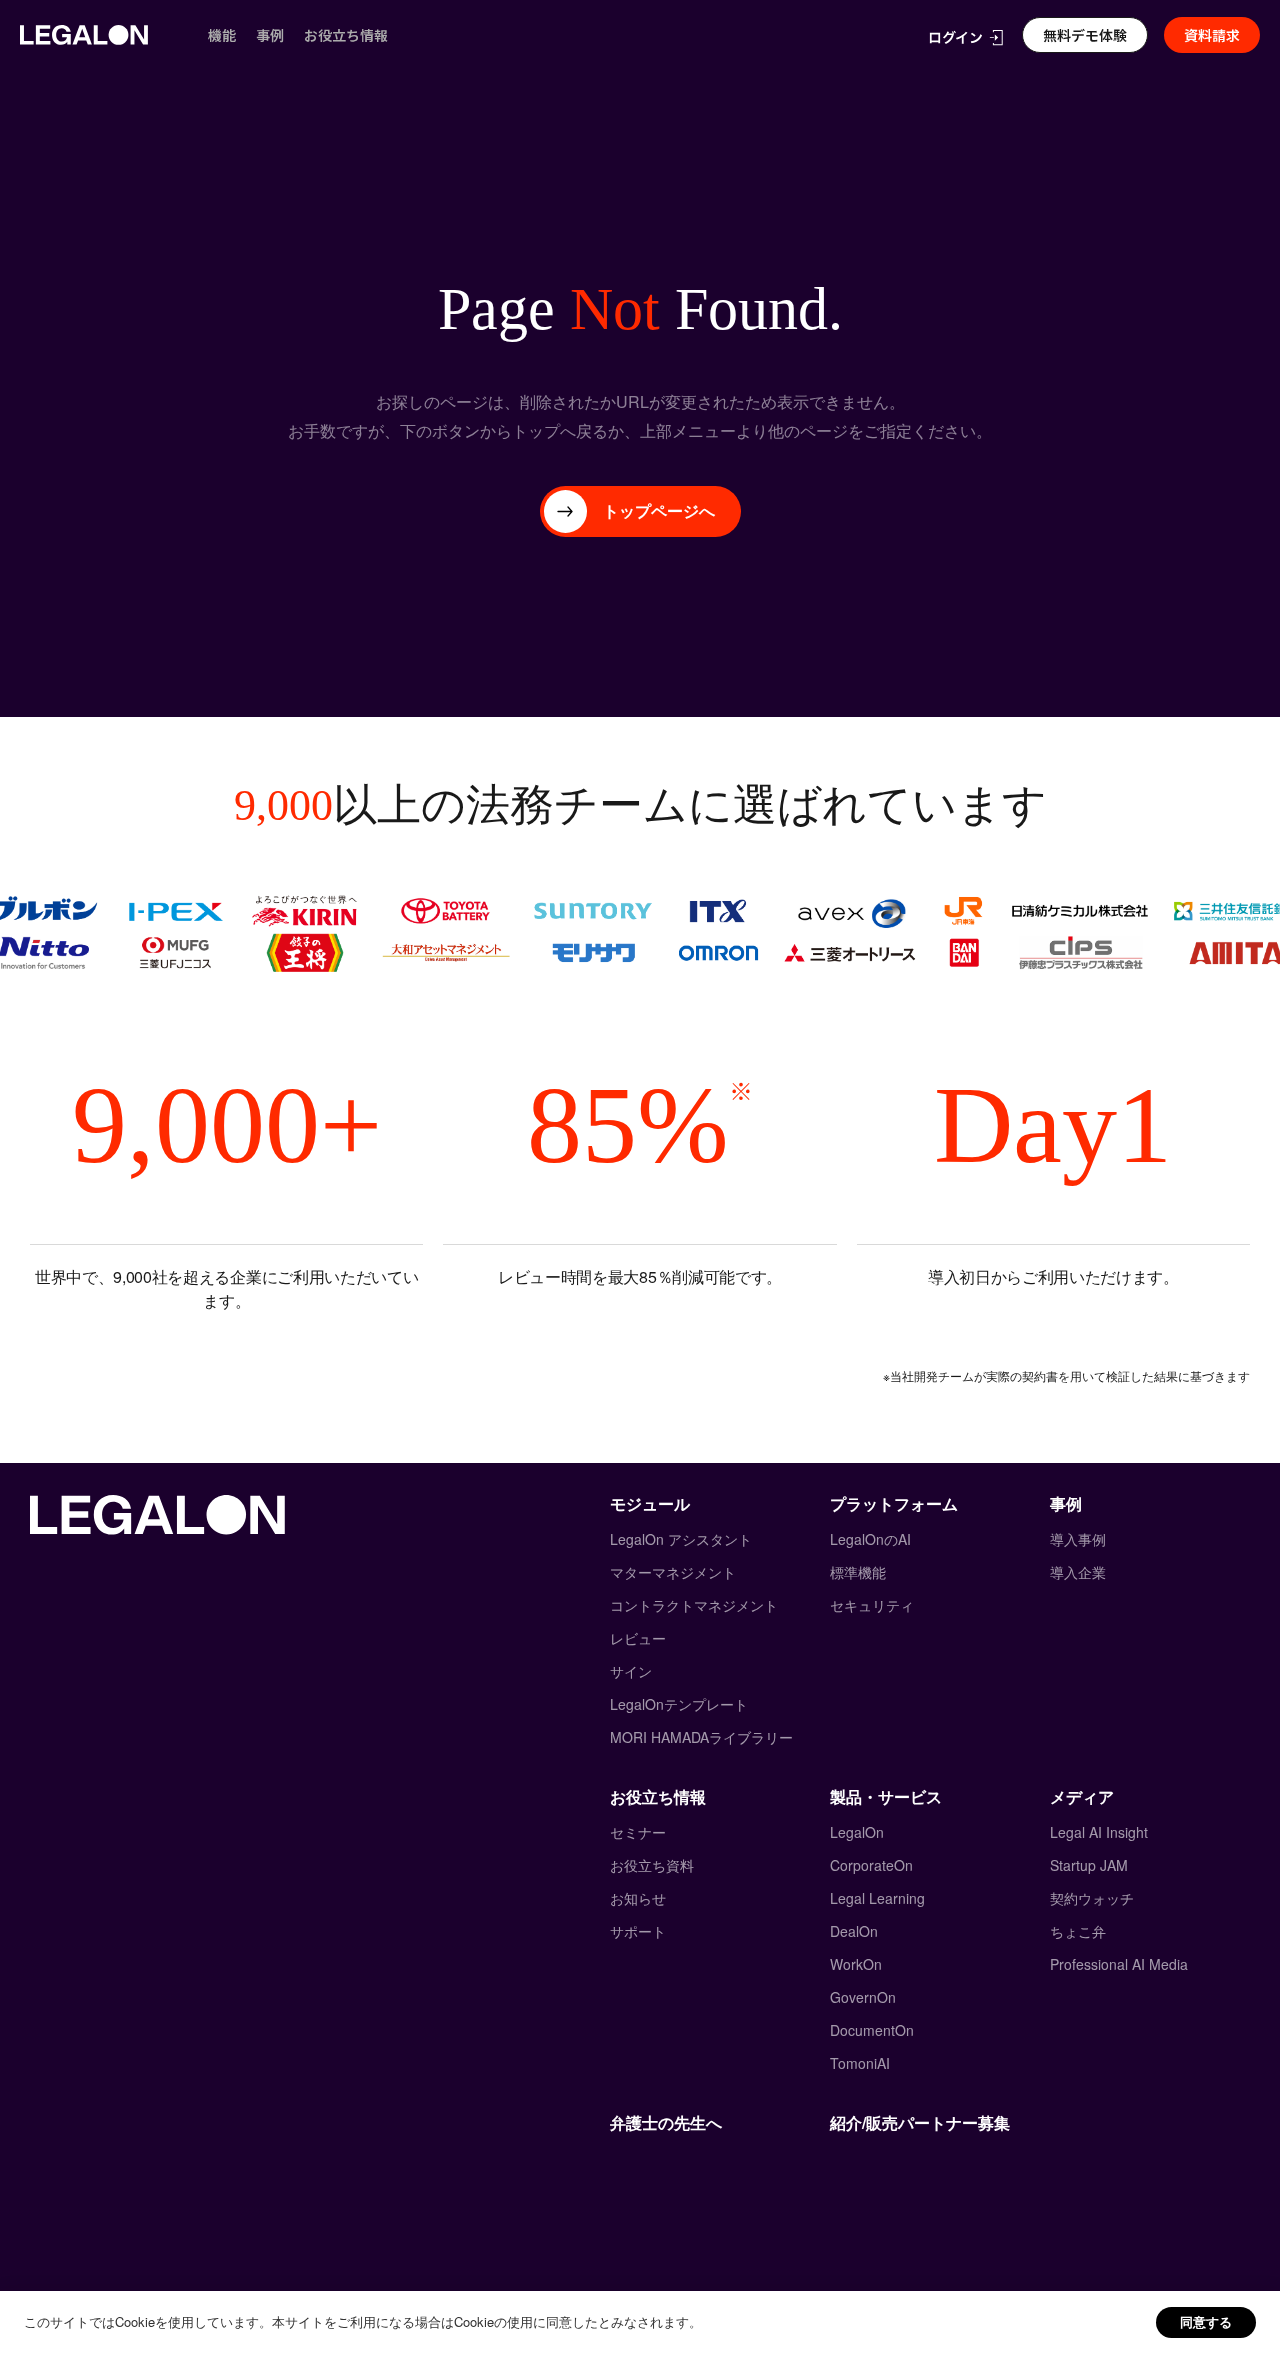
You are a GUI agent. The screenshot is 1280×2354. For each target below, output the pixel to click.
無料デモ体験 (1085, 35)
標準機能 (858, 1572)
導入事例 (1078, 1539)
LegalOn (857, 1832)
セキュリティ (872, 1605)
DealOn (854, 1931)
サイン (631, 1671)
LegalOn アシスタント (681, 1539)
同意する (1206, 2321)
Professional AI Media (1119, 1964)
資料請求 (1212, 35)
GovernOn (863, 1997)
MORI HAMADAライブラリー (701, 1737)
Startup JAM (1089, 1865)
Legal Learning (877, 1898)
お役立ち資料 (652, 1865)
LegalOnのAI (870, 1539)
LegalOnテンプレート (679, 1704)
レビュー (638, 1638)
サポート (638, 1931)
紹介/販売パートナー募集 (920, 2122)
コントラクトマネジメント (694, 1605)
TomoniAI (860, 2063)
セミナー (638, 1832)
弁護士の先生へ (666, 2122)
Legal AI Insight (1099, 1832)
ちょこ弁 (1078, 1931)
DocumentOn (872, 2030)
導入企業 (1078, 1572)
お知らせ (638, 1898)
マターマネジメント (673, 1572)
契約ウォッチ (1092, 1898)
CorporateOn (871, 1865)
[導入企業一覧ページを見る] (640, 932)
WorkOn (856, 1964)
